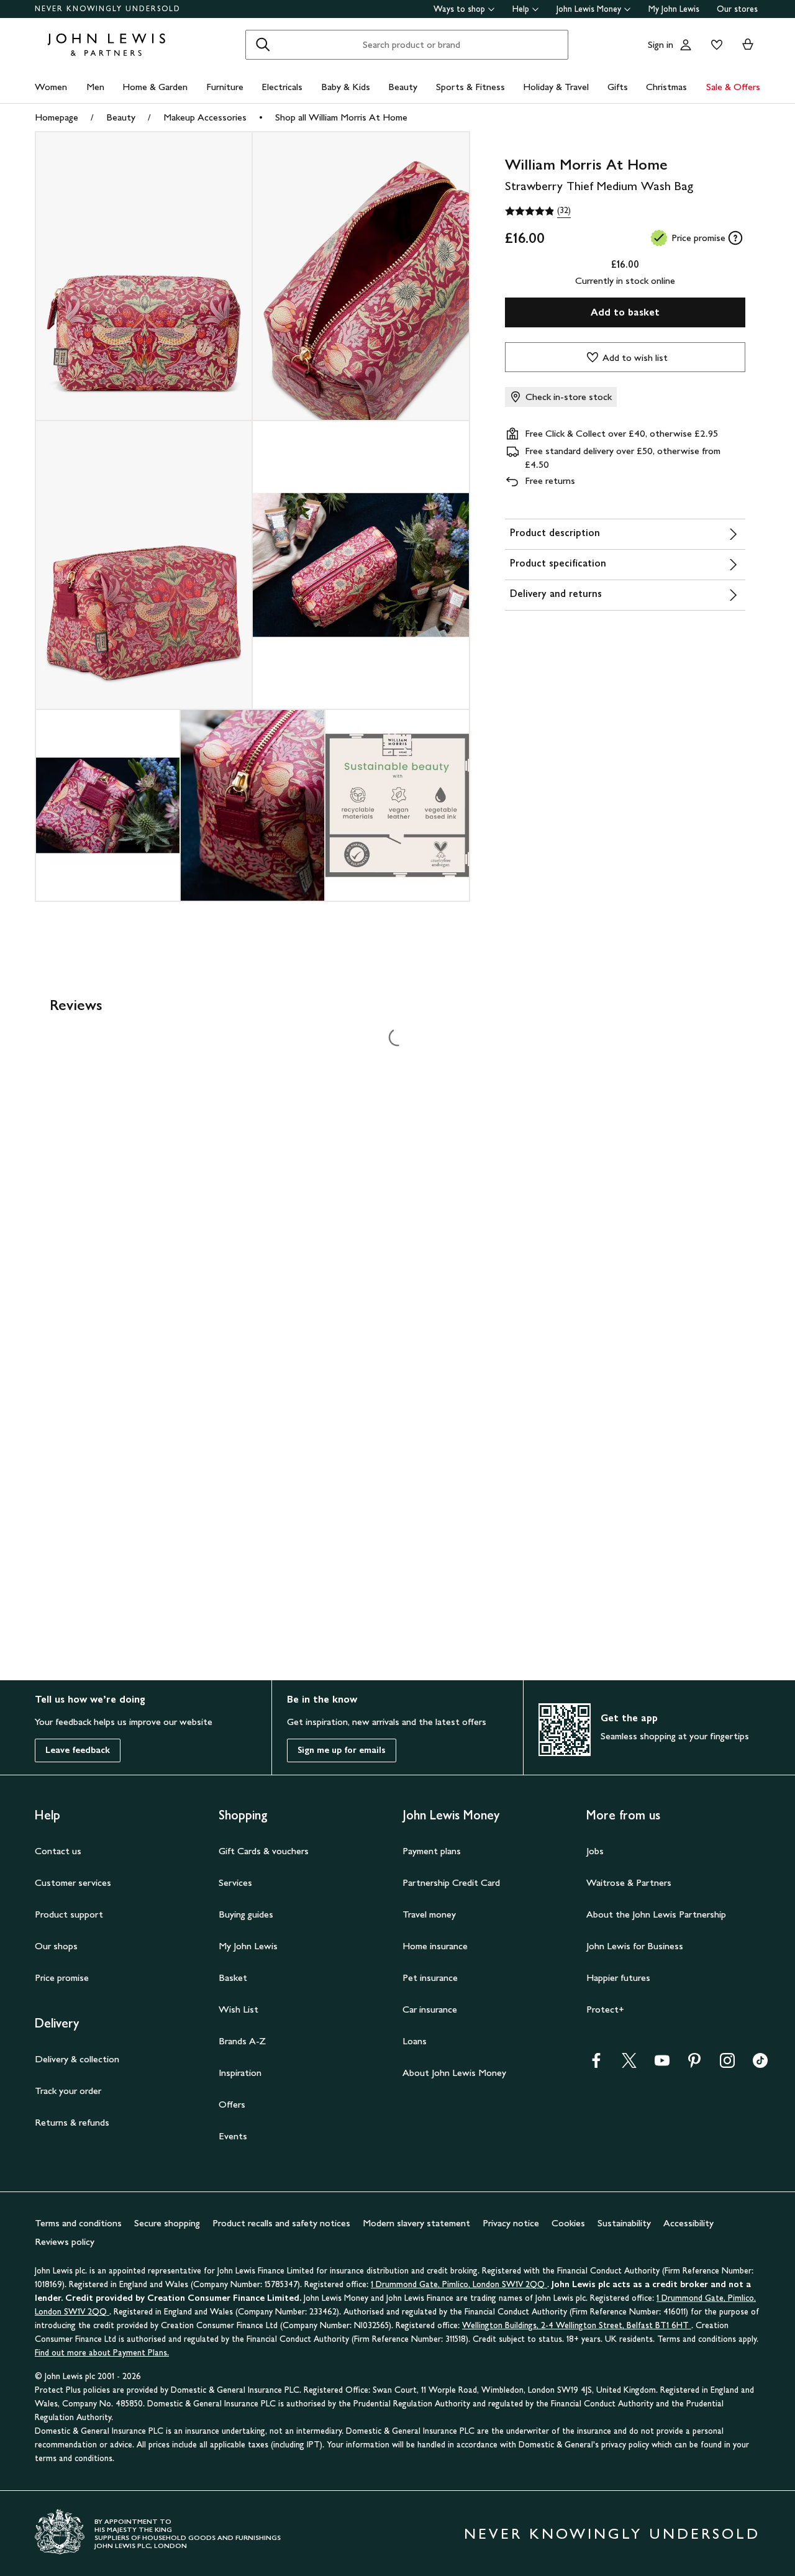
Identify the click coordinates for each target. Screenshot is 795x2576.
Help (521, 9)
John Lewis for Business (635, 1946)
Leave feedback (78, 1750)
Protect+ (605, 2009)
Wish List (238, 2009)
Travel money (429, 1914)
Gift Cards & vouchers (264, 1851)
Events (233, 2136)
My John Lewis (674, 9)
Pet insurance (430, 1978)
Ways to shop (459, 9)
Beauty (403, 87)
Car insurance (430, 2009)
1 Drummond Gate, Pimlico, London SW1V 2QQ (459, 2284)
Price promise (62, 1978)
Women (51, 87)
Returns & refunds (72, 2122)
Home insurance (435, 1946)
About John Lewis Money (454, 2073)
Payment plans (432, 1851)
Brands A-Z (242, 2041)
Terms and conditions (78, 2223)
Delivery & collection (77, 2059)
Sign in (661, 44)
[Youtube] (662, 2064)
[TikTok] (760, 2064)
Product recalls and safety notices (281, 2223)
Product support (69, 1914)
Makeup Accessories (205, 117)
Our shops (56, 1946)
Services (235, 1882)
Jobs (595, 1851)
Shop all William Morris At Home (341, 117)
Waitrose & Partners (629, 1882)
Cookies (568, 2223)
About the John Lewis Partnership (656, 1914)
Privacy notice (511, 2223)
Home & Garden (155, 87)
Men (95, 87)
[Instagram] (727, 2064)
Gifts (618, 87)
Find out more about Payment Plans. (102, 2353)
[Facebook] (596, 2064)
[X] (629, 2064)
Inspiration (240, 2073)
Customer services (73, 1882)
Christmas (666, 87)
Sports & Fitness (470, 87)
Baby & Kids (346, 87)
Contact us (58, 1851)
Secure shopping (167, 2223)
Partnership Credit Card (451, 1882)
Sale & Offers (733, 87)
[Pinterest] (694, 2064)
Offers (232, 2104)
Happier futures (618, 1978)
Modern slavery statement (416, 2223)
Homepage (57, 117)
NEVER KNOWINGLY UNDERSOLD (108, 9)
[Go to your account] (686, 45)
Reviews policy (65, 2241)
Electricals (282, 87)
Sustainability (624, 2223)
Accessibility (688, 2223)
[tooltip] (735, 238)
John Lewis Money (589, 9)
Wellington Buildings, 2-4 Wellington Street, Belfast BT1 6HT (577, 2325)
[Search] (263, 45)
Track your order (68, 2091)
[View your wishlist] (714, 45)
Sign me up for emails (342, 1750)
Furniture (225, 87)
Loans (415, 2041)
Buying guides (246, 1914)
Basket (233, 1978)
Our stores (737, 9)
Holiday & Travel (556, 87)
